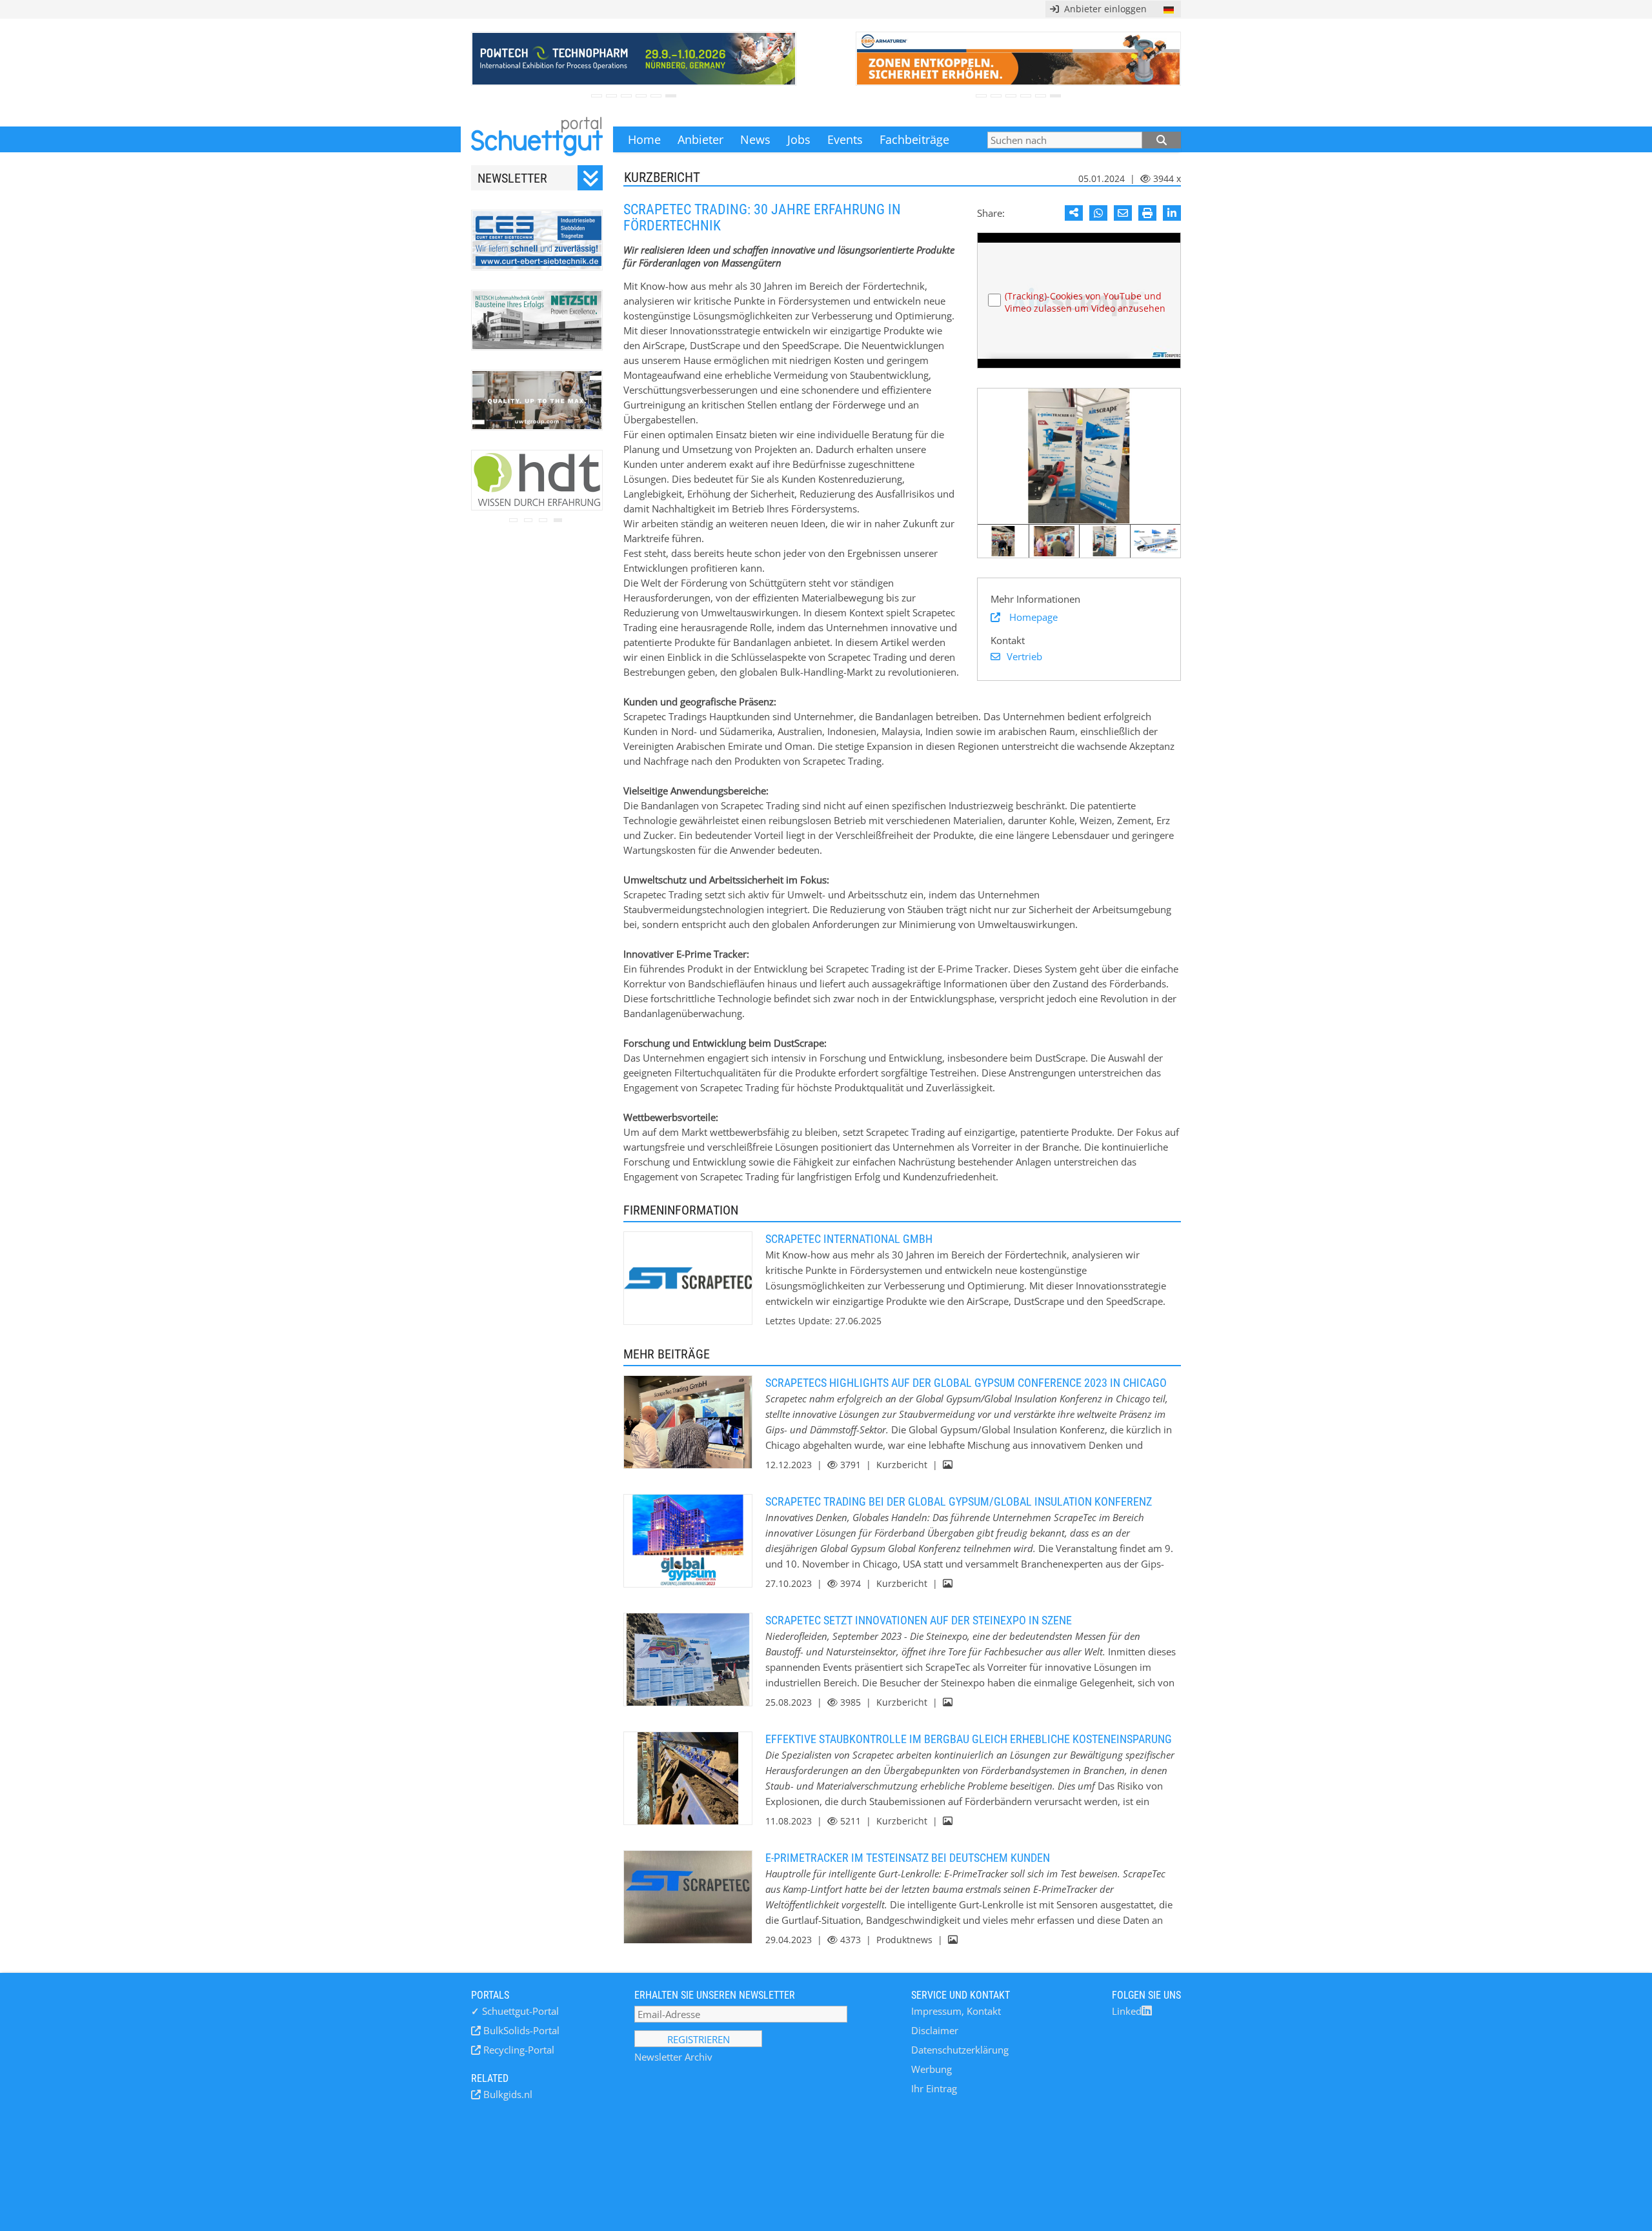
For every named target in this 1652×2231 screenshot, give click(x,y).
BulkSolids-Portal (520, 2030)
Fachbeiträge (914, 139)
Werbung (932, 2069)
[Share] (1074, 213)
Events (845, 139)
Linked (1127, 2011)
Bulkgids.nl (507, 2094)
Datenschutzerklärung (960, 2050)
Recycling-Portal (518, 2050)
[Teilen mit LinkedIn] (1172, 213)
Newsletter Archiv (673, 2057)
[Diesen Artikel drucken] (1147, 213)
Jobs (799, 139)
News (755, 139)
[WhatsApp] (1098, 213)
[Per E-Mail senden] (1123, 213)
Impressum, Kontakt (956, 2011)
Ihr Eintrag (934, 2088)
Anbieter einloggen (1103, 9)
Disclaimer (935, 2030)
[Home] (537, 139)
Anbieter (700, 139)
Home (644, 139)
